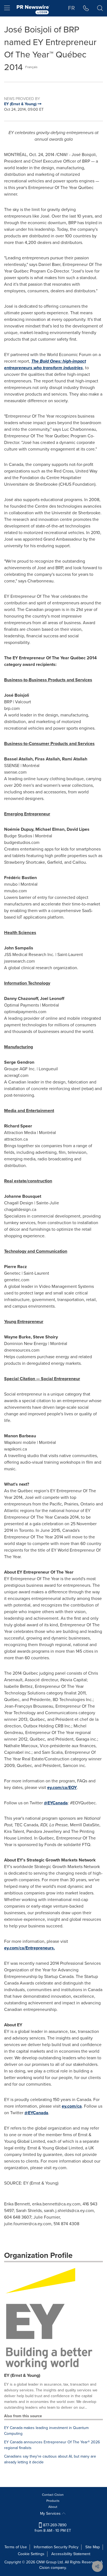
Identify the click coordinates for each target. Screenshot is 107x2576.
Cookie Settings (31, 2554)
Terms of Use (16, 2547)
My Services (51, 2514)
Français (31, 67)
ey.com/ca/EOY (62, 1787)
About (53, 2507)
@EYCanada (56, 1803)
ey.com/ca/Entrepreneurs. (29, 1948)
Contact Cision (53, 2495)
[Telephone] (86, 8)
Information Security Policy (56, 2547)
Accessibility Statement (71, 2554)
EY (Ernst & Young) (22, 2375)
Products (53, 2501)
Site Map (93, 2547)
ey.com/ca (72, 2106)
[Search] (100, 8)
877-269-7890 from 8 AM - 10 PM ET (53, 2528)
